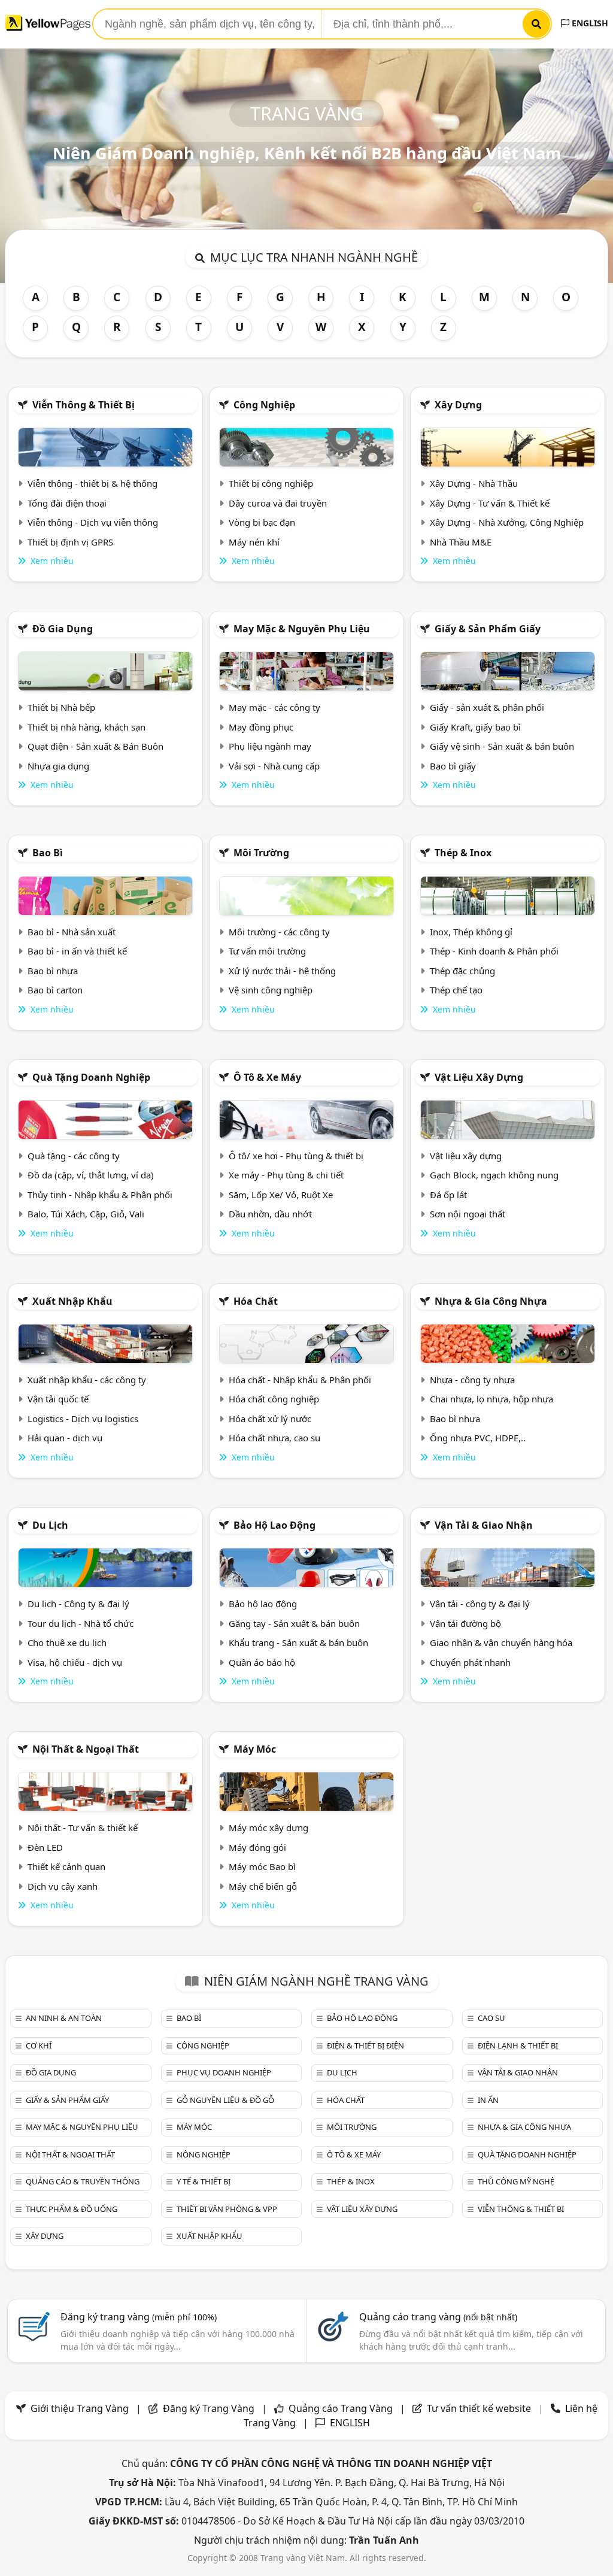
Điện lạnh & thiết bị (518, 2045)
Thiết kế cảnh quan (66, 1866)
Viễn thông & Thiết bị (84, 405)
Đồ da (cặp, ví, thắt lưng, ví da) (91, 1175)
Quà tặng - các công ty (74, 1156)
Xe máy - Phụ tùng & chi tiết (286, 1175)
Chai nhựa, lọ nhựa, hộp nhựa (491, 1399)
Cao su (491, 2018)
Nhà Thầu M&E (461, 542)
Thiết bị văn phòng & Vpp (227, 2209)
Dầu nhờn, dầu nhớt (270, 1214)
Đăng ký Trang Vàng (209, 2408)
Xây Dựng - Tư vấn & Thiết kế (490, 503)
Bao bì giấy (453, 766)
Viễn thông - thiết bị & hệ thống (92, 483)
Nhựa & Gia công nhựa (491, 1301)
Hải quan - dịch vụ (65, 1438)
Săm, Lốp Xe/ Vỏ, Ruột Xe (281, 1195)
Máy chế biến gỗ (263, 1886)
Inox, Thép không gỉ (471, 932)
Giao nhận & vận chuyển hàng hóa (501, 1642)
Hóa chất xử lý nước (270, 1419)
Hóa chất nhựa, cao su (274, 1438)
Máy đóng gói (257, 1847)
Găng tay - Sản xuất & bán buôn (294, 1623)
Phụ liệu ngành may (270, 746)
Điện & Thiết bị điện (365, 2045)
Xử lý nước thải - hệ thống (282, 971)
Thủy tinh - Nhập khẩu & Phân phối (100, 1195)
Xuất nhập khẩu (72, 1301)
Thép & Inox (463, 853)
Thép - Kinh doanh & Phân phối (494, 951)
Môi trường (261, 853)
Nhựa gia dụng (58, 766)
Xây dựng (458, 405)
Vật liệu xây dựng (479, 1077)
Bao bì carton (55, 990)
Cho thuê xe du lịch (67, 1642)
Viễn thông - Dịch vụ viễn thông (93, 522)
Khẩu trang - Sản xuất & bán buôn (298, 1642)
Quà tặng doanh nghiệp (91, 1077)
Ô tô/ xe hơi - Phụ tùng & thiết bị (296, 1156)
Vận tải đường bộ (465, 1623)
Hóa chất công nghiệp (274, 1399)
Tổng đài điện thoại (67, 503)
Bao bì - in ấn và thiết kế (77, 951)
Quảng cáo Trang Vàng (341, 2408)
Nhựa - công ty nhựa (472, 1380)
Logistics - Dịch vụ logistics (83, 1419)
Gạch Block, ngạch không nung (494, 1175)
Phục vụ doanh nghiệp (224, 2072)
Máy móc (255, 1749)
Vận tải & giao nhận (484, 1525)
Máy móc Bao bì (262, 1866)
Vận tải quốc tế (58, 1399)
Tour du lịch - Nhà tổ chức (81, 1623)
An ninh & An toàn (64, 2018)
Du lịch (50, 1525)
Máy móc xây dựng (268, 1828)
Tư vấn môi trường (267, 951)
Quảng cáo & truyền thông (83, 2181)
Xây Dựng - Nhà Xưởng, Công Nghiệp (507, 522)
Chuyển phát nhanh (470, 1662)
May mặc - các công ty (274, 707)
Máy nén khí (254, 542)
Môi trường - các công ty (279, 932)
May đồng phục (261, 727)
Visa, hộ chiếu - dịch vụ (75, 1662)
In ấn (488, 2100)
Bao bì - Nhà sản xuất (72, 932)
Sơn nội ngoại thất (468, 1214)
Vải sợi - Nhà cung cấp (274, 766)
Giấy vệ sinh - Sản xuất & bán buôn (502, 746)
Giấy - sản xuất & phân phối (487, 707)
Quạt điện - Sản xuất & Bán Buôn (95, 746)
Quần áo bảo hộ (262, 1662)
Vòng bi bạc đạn (262, 522)
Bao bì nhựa (53, 971)
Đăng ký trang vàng (139, 2317)
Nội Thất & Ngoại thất (86, 1749)
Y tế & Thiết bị (204, 2181)
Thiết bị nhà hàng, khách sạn (87, 727)
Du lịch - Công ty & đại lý (78, 1604)
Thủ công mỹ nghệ (516, 2181)
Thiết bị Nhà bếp (61, 707)
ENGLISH (589, 23)
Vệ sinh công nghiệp (271, 990)
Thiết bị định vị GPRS (70, 542)
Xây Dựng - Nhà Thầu (474, 483)
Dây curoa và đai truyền (278, 503)
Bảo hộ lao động (274, 1525)
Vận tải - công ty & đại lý (480, 1604)
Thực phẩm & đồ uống (72, 2209)
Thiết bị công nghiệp (271, 483)
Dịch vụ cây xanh (63, 1886)
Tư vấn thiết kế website (480, 2408)
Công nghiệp (264, 405)
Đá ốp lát (448, 1195)
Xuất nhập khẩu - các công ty (87, 1380)
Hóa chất (256, 1301)
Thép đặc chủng (462, 971)
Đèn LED (45, 1847)
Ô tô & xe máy (267, 1077)
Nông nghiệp (204, 2154)
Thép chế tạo (456, 990)
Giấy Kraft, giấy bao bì (475, 727)
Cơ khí (39, 2045)
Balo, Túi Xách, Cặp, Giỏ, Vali (86, 1214)
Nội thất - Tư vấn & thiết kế (83, 1828)
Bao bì (48, 853)
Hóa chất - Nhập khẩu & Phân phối (300, 1380)
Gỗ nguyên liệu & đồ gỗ (225, 2100)
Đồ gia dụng (63, 629)
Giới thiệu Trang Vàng (80, 2408)
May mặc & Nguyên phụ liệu (302, 629)
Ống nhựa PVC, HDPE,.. (478, 1438)
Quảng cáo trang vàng (438, 2317)
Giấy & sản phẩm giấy (488, 629)
